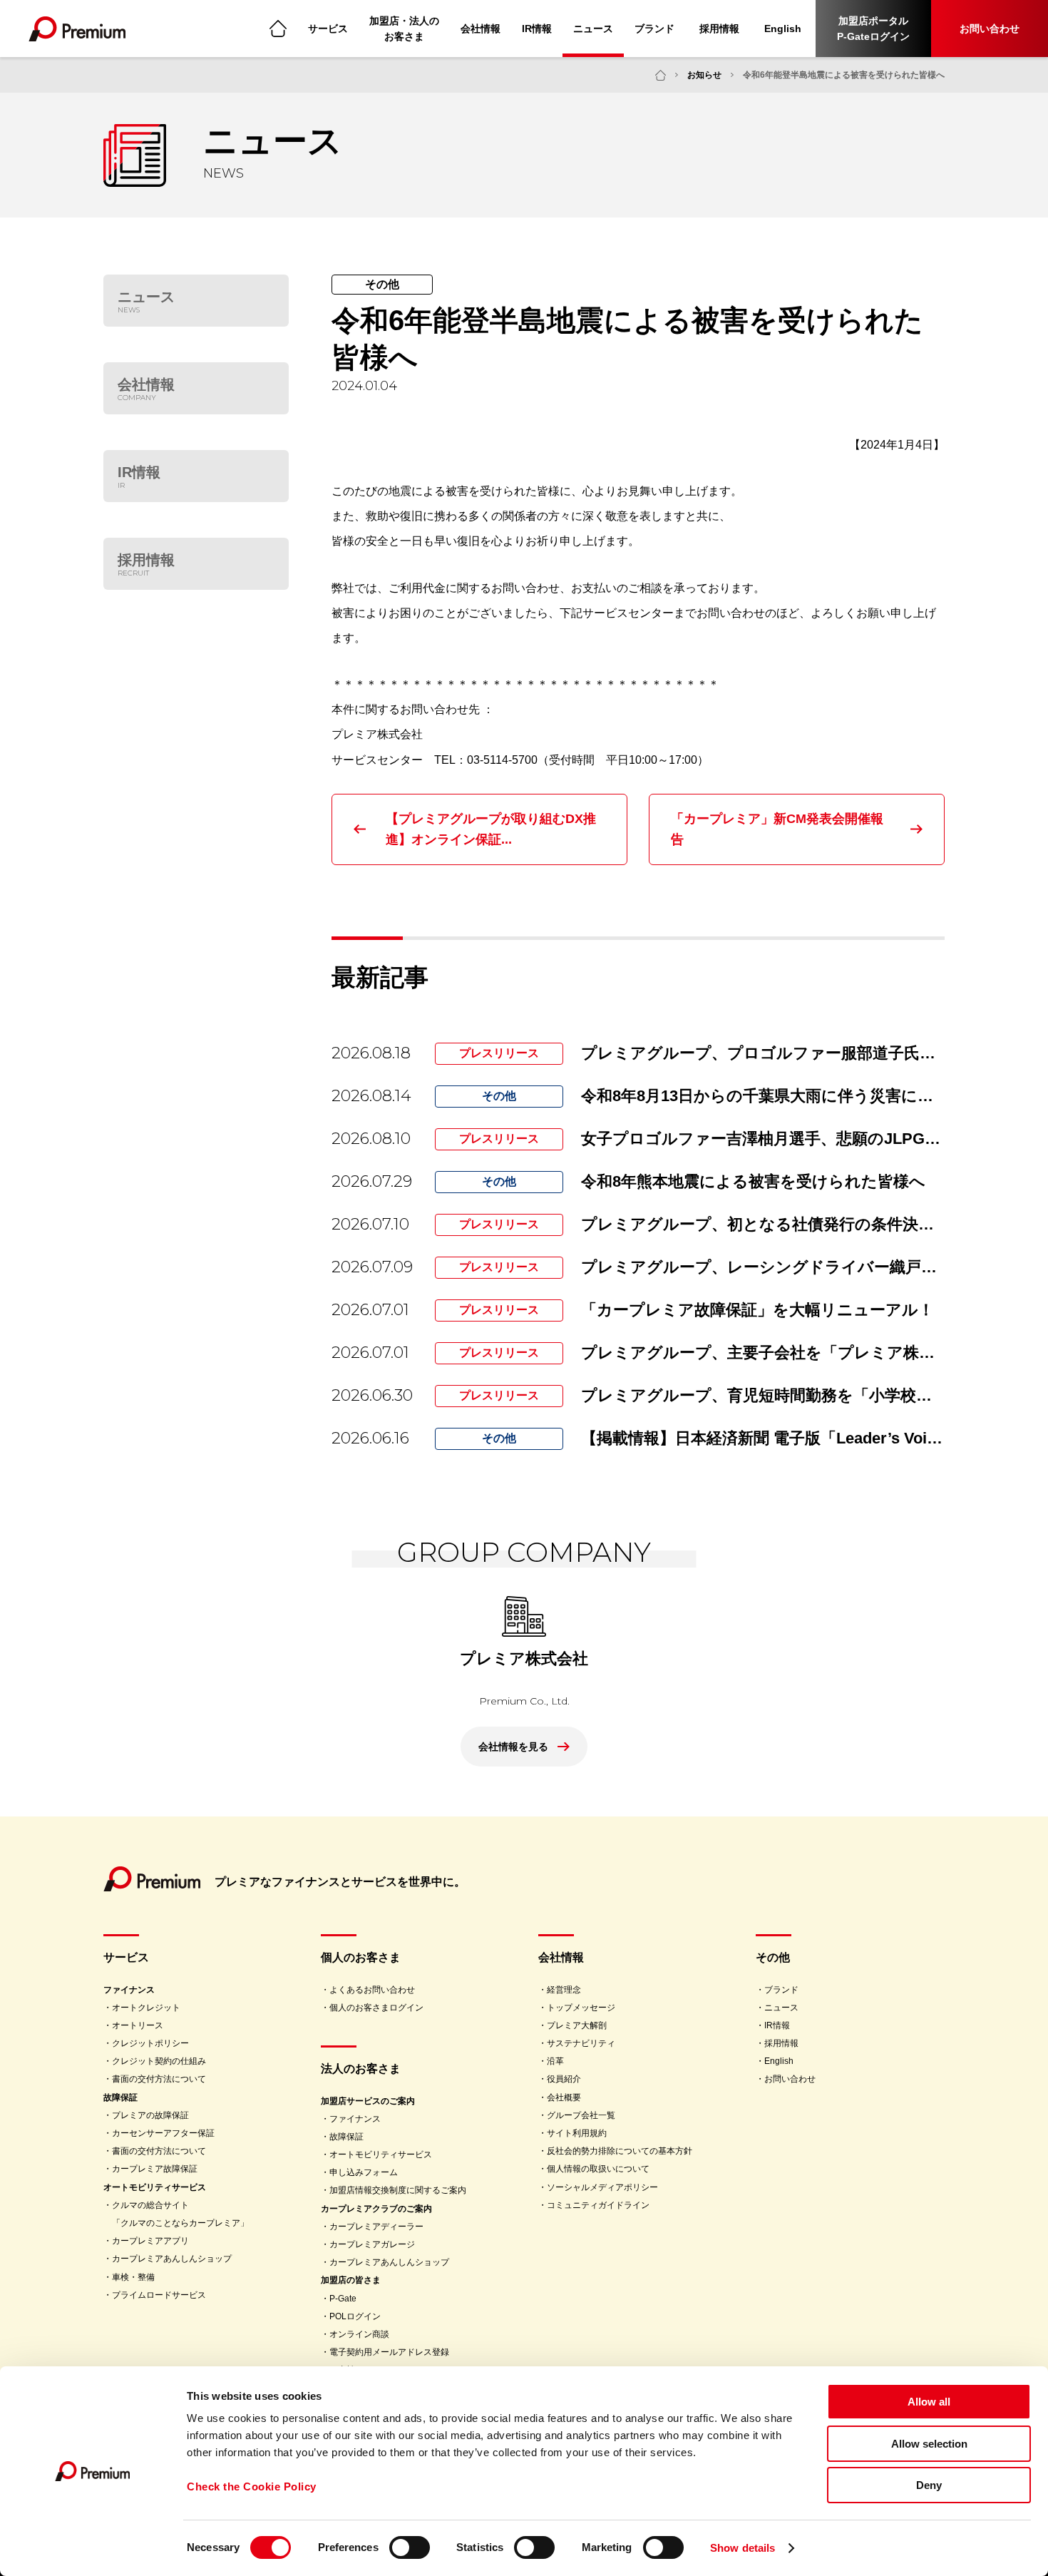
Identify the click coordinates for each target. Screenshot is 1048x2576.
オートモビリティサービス (155, 2187)
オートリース (138, 2025)
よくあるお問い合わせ (372, 1990)
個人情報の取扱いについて (598, 2169)
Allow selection (929, 2444)
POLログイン (355, 2316)
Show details (743, 2548)
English (783, 29)
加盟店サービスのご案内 (368, 2101)
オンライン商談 (359, 2334)
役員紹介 (564, 2079)
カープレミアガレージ (372, 2244)
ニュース (593, 29)
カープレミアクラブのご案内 (376, 2209)
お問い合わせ (990, 29)
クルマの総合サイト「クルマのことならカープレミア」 (180, 2214)
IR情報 (537, 29)
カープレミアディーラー (376, 2227)
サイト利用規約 (577, 2133)
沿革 (555, 2061)
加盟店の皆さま (351, 2280)
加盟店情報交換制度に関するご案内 (398, 2190)
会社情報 (481, 29)
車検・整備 (133, 2277)
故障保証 (120, 2097)
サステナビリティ (581, 2043)
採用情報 (719, 29)
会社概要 (564, 2097)
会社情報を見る (513, 1747)
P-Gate (343, 2299)
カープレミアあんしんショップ (172, 2259)
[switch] (410, 2547)
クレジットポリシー (150, 2043)
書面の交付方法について (159, 2079)
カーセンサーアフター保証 (163, 2133)
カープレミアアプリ (150, 2241)
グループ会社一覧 (581, 2115)
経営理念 (564, 1990)
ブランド (654, 29)
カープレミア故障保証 (155, 2169)
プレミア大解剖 (577, 2025)
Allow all (929, 2402)
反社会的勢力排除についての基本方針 (620, 2151)
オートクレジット (146, 2008)
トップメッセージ (581, 2008)
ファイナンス (129, 1990)
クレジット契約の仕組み (159, 2061)
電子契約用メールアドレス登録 (389, 2352)
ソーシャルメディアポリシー (602, 2187)
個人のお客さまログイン (376, 2008)
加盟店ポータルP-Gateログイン (873, 29)
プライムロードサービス (159, 2295)
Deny (929, 2485)
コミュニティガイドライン (598, 2205)
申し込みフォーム (364, 2172)
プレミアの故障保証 (150, 2115)
